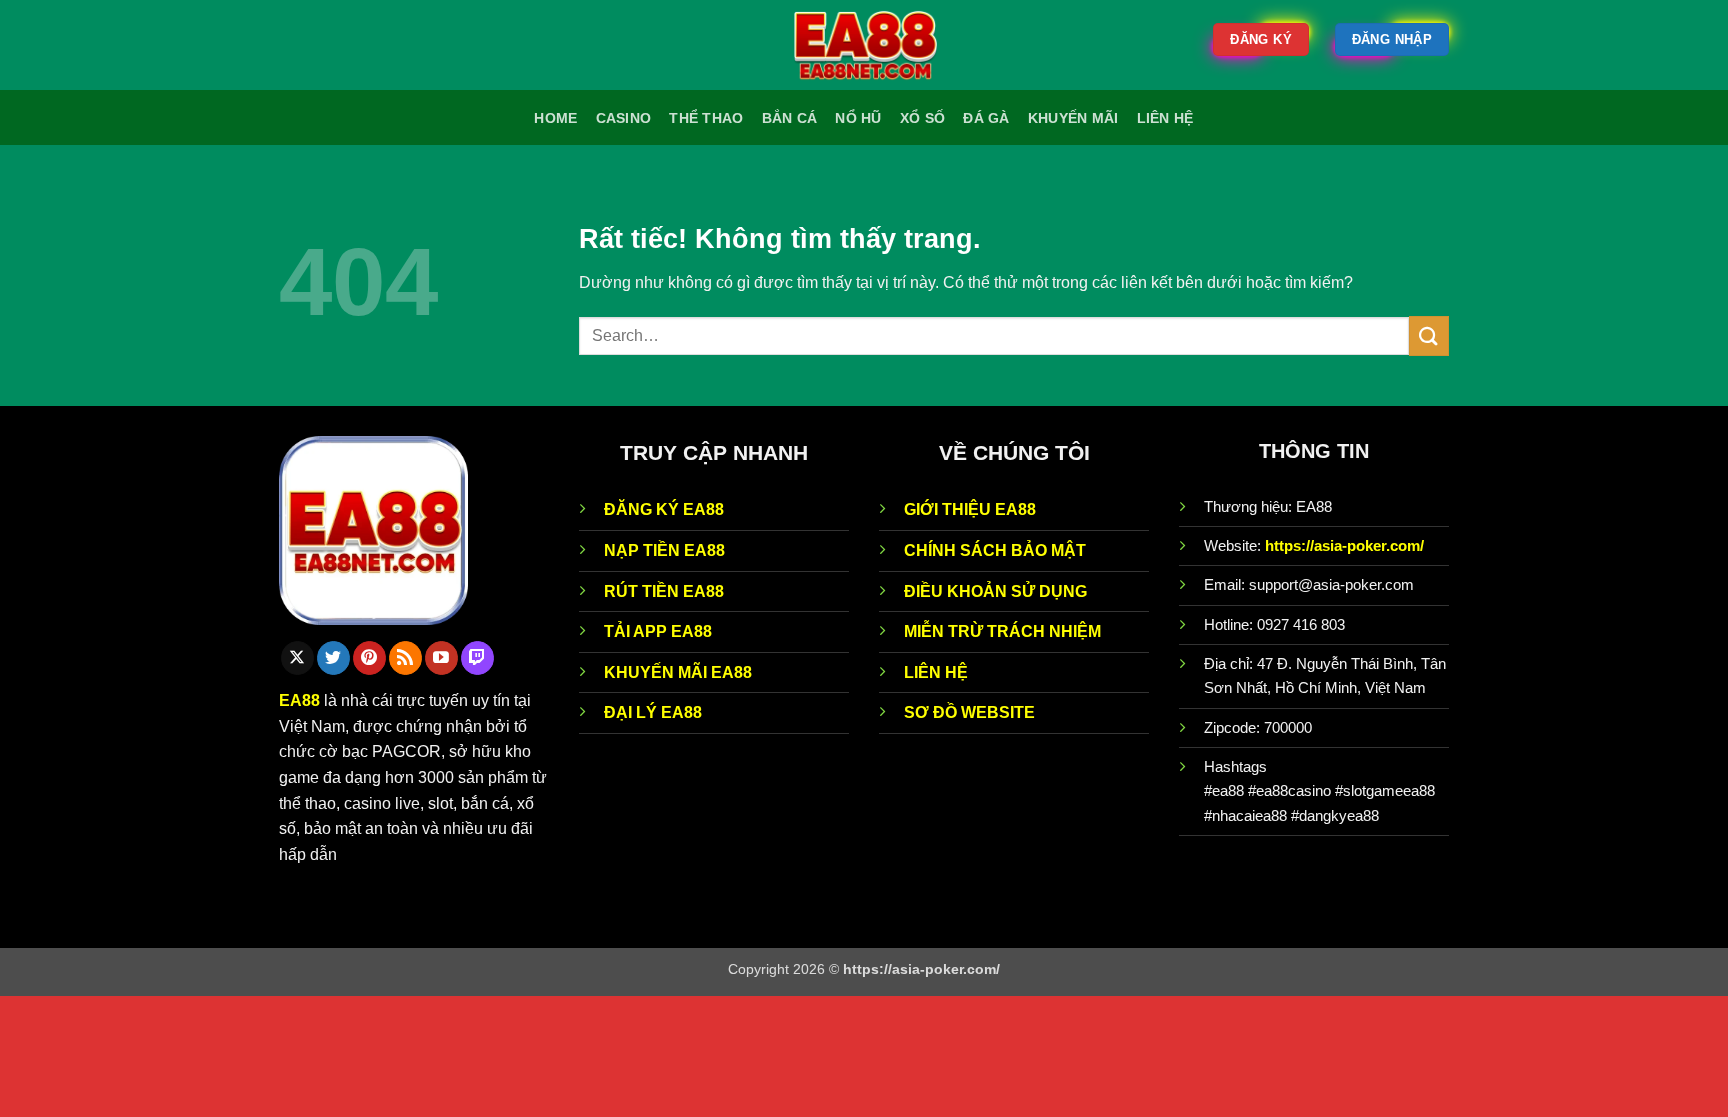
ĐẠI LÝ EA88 (653, 712)
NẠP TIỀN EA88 (664, 550)
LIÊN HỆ (936, 672)
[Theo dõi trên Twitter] (333, 658)
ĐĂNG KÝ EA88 (664, 509)
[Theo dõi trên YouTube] (441, 658)
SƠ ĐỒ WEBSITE (969, 712)
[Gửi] (1429, 335)
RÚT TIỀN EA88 (664, 591)
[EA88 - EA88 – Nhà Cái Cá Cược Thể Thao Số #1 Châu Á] (864, 45)
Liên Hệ (1165, 118)
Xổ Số (922, 118)
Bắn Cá (790, 118)
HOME (555, 118)
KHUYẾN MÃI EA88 (678, 672)
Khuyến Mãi (1073, 118)
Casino (624, 118)
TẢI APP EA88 (658, 631)
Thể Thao (706, 118)
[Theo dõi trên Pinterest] (369, 658)
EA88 (299, 700)
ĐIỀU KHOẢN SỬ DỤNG (995, 591)
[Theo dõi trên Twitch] (477, 658)
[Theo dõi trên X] (297, 658)
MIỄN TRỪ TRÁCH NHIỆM (1002, 631)
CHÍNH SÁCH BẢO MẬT (995, 550)
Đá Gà (986, 118)
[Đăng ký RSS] (405, 658)
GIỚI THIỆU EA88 (970, 509)
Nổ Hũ (858, 118)
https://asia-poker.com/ (1344, 545)
